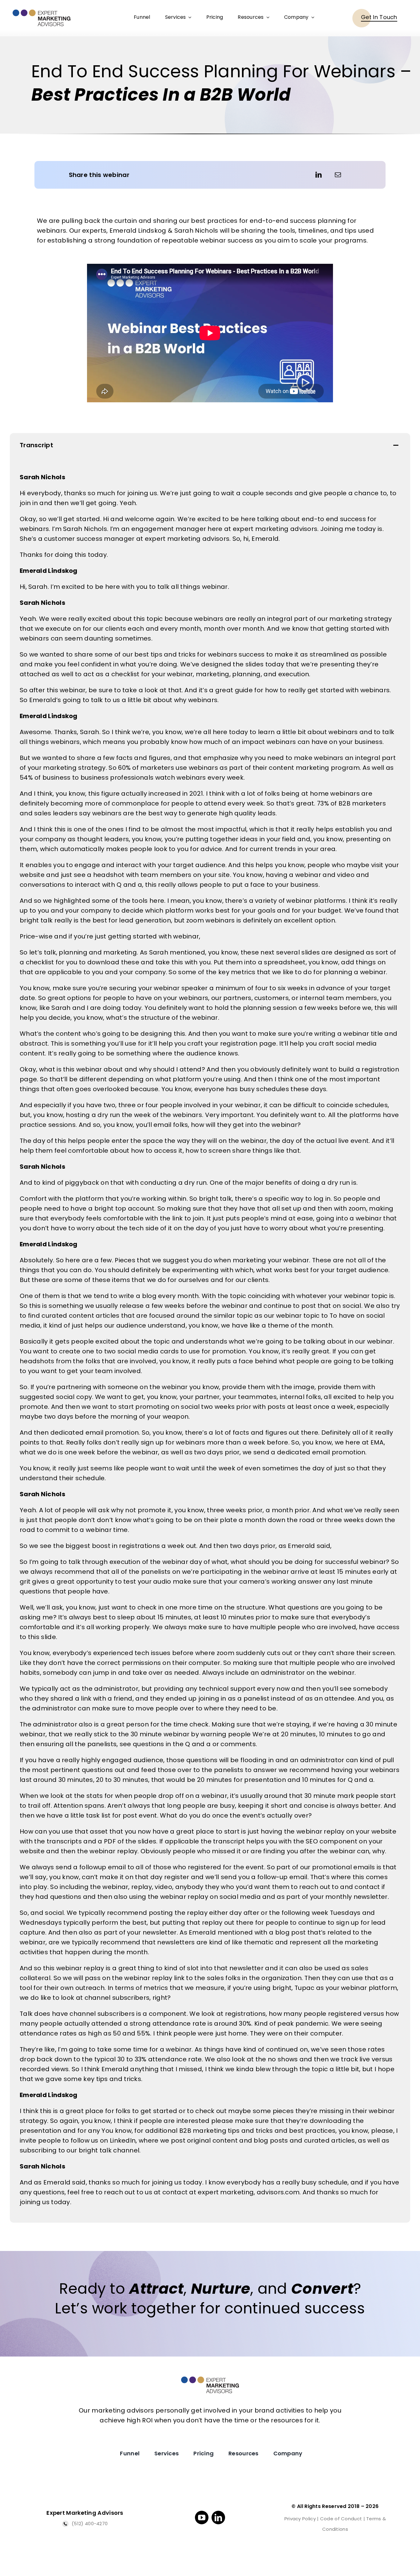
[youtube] (202, 2518)
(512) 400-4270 (89, 2524)
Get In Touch (379, 17)
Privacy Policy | (302, 2519)
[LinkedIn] (319, 175)
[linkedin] (218, 2518)
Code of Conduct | (343, 2519)
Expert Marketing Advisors (85, 2513)
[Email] (338, 175)
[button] (210, 446)
